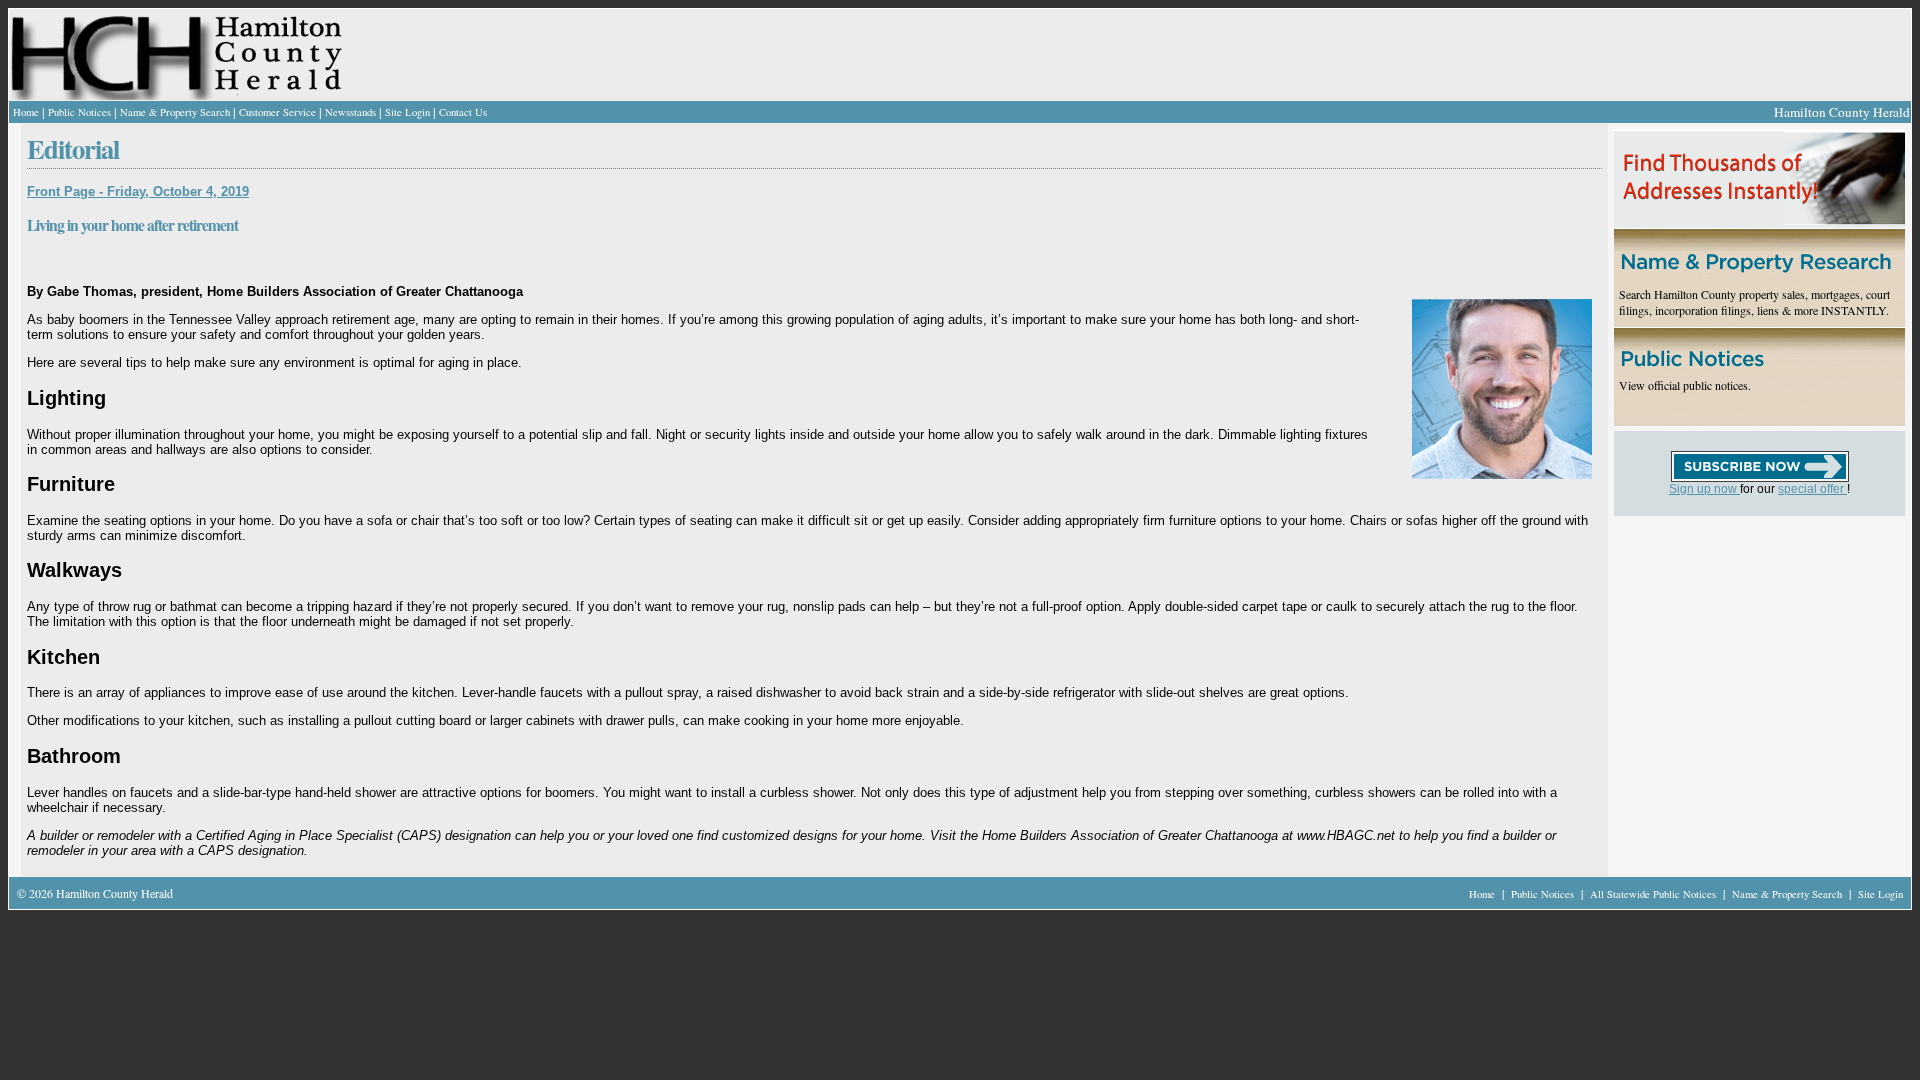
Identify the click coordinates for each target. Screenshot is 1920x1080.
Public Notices (79, 112)
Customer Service (277, 112)
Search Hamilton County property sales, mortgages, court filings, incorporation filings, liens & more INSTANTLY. (1754, 302)
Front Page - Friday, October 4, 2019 (138, 191)
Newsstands (350, 112)
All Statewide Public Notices (1654, 894)
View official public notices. (1685, 385)
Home (26, 112)
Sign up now (1704, 489)
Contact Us (463, 112)
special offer (1812, 489)
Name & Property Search (175, 112)
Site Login (407, 112)
